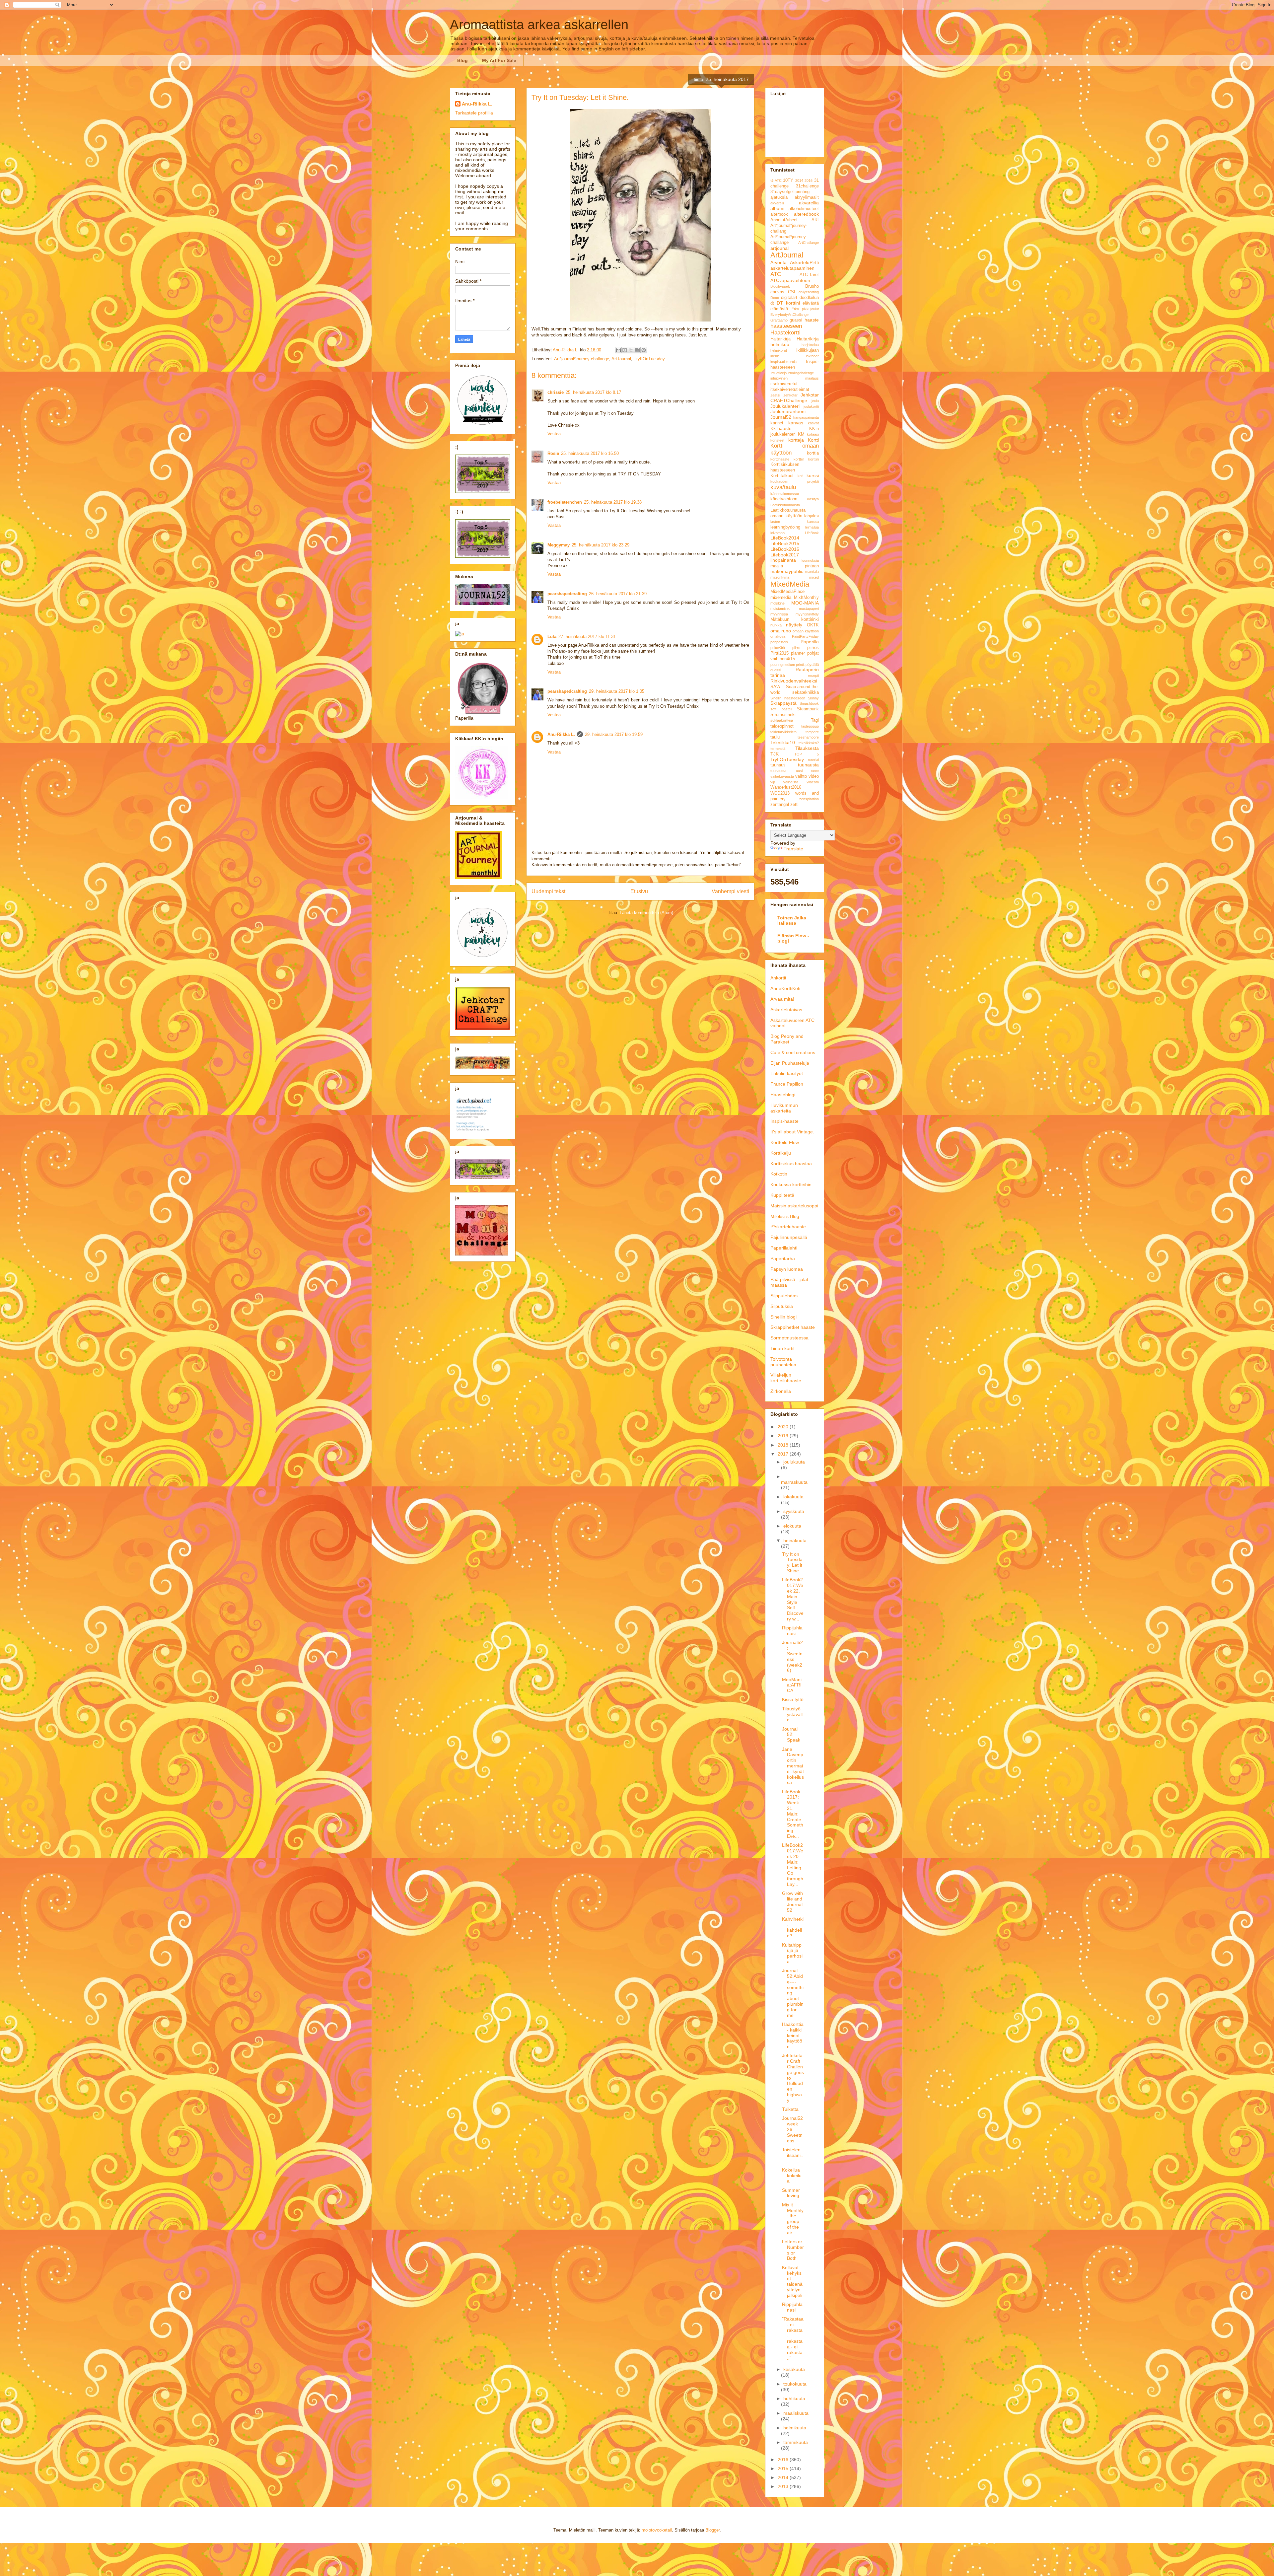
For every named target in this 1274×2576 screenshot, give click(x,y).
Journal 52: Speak (791, 1735)
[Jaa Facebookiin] (637, 350)
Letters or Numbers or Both (793, 2250)
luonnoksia (810, 560)
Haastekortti (785, 333)
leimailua (812, 527)
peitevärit (778, 648)
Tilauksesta (807, 748)
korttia (813, 453)
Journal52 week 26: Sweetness (792, 2129)
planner (798, 653)
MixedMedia (790, 584)
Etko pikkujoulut (805, 309)
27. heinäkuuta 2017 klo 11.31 (587, 637)
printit (800, 665)
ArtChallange (809, 243)
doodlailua (809, 298)
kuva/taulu (783, 487)
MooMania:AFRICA (792, 1685)
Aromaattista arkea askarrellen (539, 25)
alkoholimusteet (804, 209)
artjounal (779, 248)
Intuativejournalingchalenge (792, 373)
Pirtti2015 (779, 653)
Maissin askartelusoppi (794, 1206)
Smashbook (809, 703)
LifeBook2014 (785, 538)
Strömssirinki (783, 715)
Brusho (812, 286)
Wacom (813, 782)
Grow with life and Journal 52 (792, 1901)
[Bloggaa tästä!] (625, 350)
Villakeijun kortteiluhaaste (786, 1378)
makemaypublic (787, 571)
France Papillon (787, 1084)
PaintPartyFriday (805, 636)
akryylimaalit (807, 197)
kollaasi (813, 434)
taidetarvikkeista (783, 732)
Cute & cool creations (793, 1052)
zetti (794, 805)
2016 (809, 180)
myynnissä (779, 614)
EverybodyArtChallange (789, 315)
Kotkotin (779, 1174)
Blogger (712, 2530)
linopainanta (783, 560)
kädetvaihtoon (784, 499)
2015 (784, 2469)
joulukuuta (794, 1462)
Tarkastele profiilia (474, 113)
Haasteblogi (783, 1095)
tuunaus (778, 765)
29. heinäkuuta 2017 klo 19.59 (614, 734)
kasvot (813, 423)
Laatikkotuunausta (785, 505)
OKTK (813, 625)
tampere (812, 732)
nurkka (776, 625)
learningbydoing (785, 527)
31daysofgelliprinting (790, 192)
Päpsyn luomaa (787, 1269)
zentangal (780, 805)
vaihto (801, 776)
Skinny (813, 698)
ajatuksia (779, 197)
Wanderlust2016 (786, 787)
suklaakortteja (782, 720)
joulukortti (811, 406)
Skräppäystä (783, 703)
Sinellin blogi (783, 1317)
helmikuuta (795, 2428)
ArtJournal (621, 359)
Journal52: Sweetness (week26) (792, 1656)
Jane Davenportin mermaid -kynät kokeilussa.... (793, 1766)
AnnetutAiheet (784, 220)
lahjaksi (812, 516)
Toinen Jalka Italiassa (792, 920)
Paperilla (810, 642)
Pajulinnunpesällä (789, 1237)
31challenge (807, 186)
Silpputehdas (784, 1296)
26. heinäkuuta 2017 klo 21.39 (618, 594)
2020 (784, 1427)
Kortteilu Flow (785, 1142)
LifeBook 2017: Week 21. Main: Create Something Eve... (793, 1814)
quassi (776, 670)
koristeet (777, 440)
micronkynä (780, 577)
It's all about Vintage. (792, 1132)
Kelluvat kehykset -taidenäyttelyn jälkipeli (792, 2281)
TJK (775, 754)
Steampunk (808, 709)
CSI (792, 292)
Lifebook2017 (785, 555)
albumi (777, 208)
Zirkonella (781, 1391)
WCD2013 (780, 793)
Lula (552, 637)
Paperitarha (783, 1258)
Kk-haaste (781, 428)
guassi (796, 320)
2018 (784, 1445)
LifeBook (812, 533)
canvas (777, 292)
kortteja (796, 440)
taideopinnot (782, 726)
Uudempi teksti (549, 891)
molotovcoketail (657, 2530)
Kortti (813, 440)
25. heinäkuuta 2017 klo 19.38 (613, 502)
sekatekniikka (806, 692)
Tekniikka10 (783, 743)
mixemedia (781, 598)
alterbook (779, 214)
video (814, 776)
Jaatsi (775, 395)
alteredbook (806, 214)
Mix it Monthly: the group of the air (793, 2219)
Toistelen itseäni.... (793, 2155)
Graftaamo (779, 320)
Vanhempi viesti (730, 891)
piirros (813, 648)
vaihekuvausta (782, 776)
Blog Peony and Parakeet (787, 1039)
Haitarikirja (780, 339)
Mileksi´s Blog (785, 1216)
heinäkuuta (795, 1540)
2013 (784, 2486)
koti (800, 476)
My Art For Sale (499, 60)
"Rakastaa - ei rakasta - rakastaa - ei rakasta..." (793, 2338)
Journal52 (781, 417)
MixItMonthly (806, 598)
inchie (775, 356)
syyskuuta (794, 1511)
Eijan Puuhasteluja (790, 1063)
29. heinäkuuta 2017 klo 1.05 (617, 691)
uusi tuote (808, 771)
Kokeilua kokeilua (792, 2176)
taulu (775, 737)
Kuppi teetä (782, 1195)
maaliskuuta (796, 2413)
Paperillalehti (784, 1248)
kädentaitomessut (785, 494)
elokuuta (792, 1526)
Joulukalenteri (785, 406)
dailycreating (809, 292)
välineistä (791, 782)
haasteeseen (786, 326)
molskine (778, 603)
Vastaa (554, 434)
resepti (813, 676)
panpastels (779, 642)
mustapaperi (809, 608)
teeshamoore (808, 737)
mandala (812, 572)
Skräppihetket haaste (793, 1327)
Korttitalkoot (782, 476)
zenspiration (809, 799)
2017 (784, 1454)
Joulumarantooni (788, 411)
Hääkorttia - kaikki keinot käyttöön (793, 2035)
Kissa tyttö (793, 1699)
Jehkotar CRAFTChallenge (795, 398)
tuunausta (808, 765)
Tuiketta (790, 2109)
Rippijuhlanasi (792, 1631)
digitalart (789, 298)
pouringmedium (783, 665)
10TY (788, 180)
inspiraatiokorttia (783, 362)
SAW (775, 687)
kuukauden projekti (795, 481)
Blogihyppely (780, 286)
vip (773, 782)
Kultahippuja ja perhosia (792, 1953)
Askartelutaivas (786, 1010)
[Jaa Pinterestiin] (644, 350)
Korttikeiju (781, 1153)
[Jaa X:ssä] (631, 350)
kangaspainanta (806, 417)
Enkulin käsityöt (787, 1073)
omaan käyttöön (806, 631)
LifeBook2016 (785, 549)
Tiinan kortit (782, 1348)
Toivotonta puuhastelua (783, 1362)
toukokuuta (795, 2384)
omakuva (778, 636)
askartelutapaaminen (792, 268)
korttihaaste (780, 459)
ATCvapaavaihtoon (790, 280)
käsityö (813, 499)
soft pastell (781, 709)
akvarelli (777, 203)
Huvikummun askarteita (784, 1108)
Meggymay (559, 545)
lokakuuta (793, 1497)
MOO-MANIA (805, 603)
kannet (777, 423)
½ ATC (776, 180)
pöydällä (812, 665)
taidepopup (810, 726)
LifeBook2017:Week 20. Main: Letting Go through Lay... (793, 1865)
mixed (814, 577)
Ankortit (778, 978)
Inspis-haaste (784, 1121)
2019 (784, 1436)
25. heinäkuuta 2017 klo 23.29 (601, 545)
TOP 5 (807, 754)
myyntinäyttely (807, 614)
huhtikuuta (794, 2398)
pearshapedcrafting (567, 594)
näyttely (794, 625)
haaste (812, 320)
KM (801, 434)
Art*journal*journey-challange (582, 359)
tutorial (814, 760)
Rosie (553, 453)
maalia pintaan (795, 566)
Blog (462, 60)
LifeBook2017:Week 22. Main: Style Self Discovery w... (793, 1599)
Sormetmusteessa (789, 1338)
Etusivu (639, 891)
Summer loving (791, 2193)
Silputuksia (782, 1306)
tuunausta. (779, 771)
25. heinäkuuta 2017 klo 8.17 (593, 392)
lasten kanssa (795, 522)
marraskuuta (794, 1482)
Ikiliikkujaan (808, 350)
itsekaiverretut (784, 384)
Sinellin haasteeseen (788, 698)
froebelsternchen (565, 502)
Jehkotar (790, 395)
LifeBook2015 (785, 543)
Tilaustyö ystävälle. (792, 1714)
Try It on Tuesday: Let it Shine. (792, 1562)
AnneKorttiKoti (785, 988)
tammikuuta (796, 2442)
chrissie (556, 392)
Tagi (815, 720)
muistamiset (780, 608)
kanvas (796, 423)
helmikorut (779, 350)
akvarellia (809, 203)
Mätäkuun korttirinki (795, 619)
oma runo (781, 631)
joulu (815, 401)
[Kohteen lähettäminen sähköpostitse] (618, 350)
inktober (812, 356)
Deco (775, 298)
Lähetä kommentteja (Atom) (646, 913)
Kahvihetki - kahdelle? (793, 1927)
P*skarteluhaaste (788, 1227)
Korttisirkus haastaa (791, 1164)
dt (772, 303)
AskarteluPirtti (804, 262)
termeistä (778, 749)
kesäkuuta (794, 2369)
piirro (796, 648)
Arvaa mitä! (782, 999)
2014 (799, 180)
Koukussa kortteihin (791, 1184)
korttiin (799, 459)
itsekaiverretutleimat (790, 390)
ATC (776, 274)
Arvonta (779, 262)
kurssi (813, 475)
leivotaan (778, 533)
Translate (793, 849)
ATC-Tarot (809, 275)
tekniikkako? (809, 743)
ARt (815, 220)
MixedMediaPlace (787, 592)
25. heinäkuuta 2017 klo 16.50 (590, 453)
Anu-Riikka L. (561, 734)
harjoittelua (810, 345)
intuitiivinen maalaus (795, 378)
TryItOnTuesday (649, 359)
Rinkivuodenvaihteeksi (794, 681)
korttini (814, 459)
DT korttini (788, 303)
